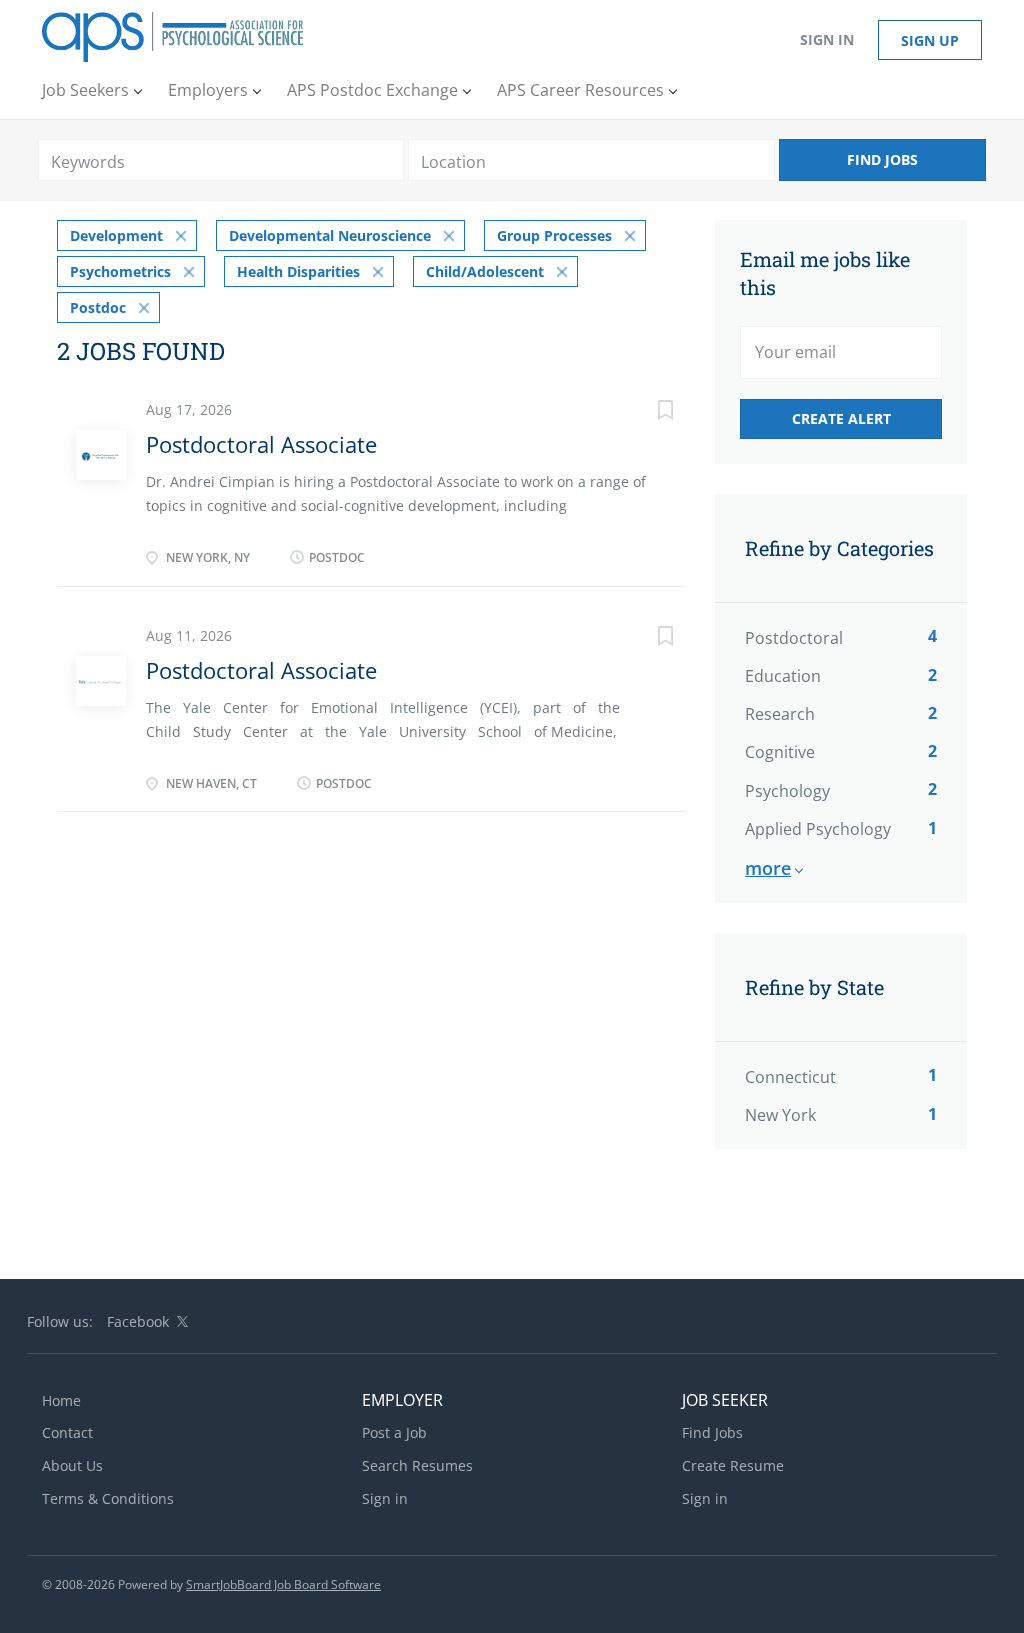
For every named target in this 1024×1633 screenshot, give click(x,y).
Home (61, 1400)
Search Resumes (417, 1465)
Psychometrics (120, 271)
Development (116, 235)
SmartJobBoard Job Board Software (283, 1584)
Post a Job (394, 1432)
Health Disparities (298, 271)
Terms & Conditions (108, 1498)
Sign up (930, 40)
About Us (72, 1465)
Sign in (827, 39)
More (768, 868)
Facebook (138, 1321)
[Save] (645, 412)
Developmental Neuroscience (330, 235)
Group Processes (554, 235)
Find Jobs (882, 159)
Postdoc (98, 307)
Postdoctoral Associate (261, 444)
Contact (67, 1432)
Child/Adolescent (485, 271)
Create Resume (733, 1465)
